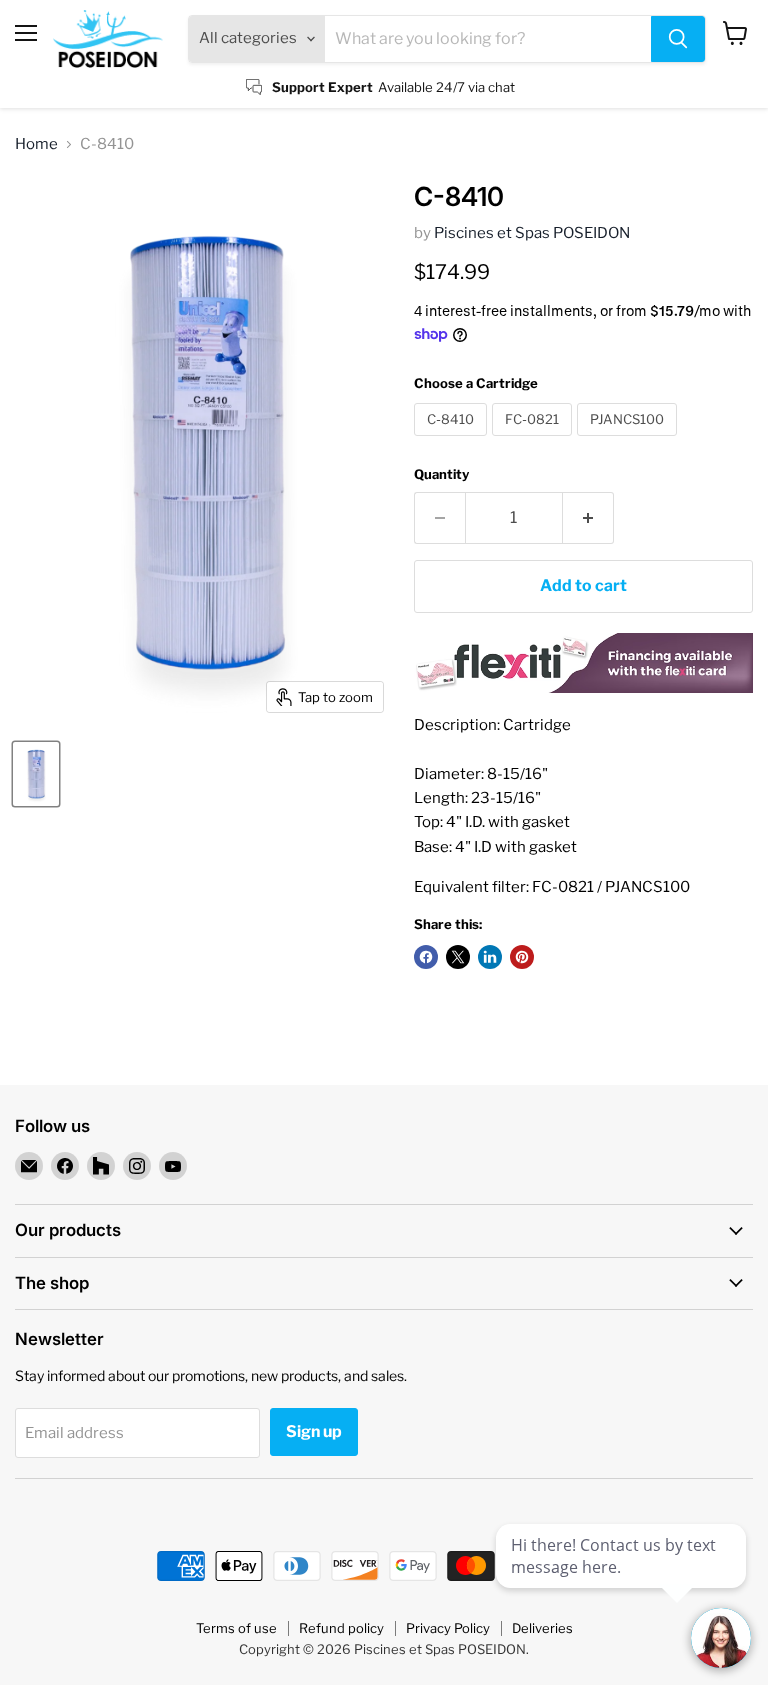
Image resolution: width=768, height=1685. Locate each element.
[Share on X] (458, 957)
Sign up (314, 1431)
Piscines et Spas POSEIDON (532, 233)
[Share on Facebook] (426, 957)
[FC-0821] (534, 441)
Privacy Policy (448, 1628)
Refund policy (341, 1628)
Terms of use (236, 1628)
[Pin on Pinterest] (522, 957)
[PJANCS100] (629, 441)
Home (36, 144)
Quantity (441, 474)
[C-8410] (453, 441)
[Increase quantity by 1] (588, 518)
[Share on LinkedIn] (490, 957)
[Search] (678, 39)
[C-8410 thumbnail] (36, 774)
